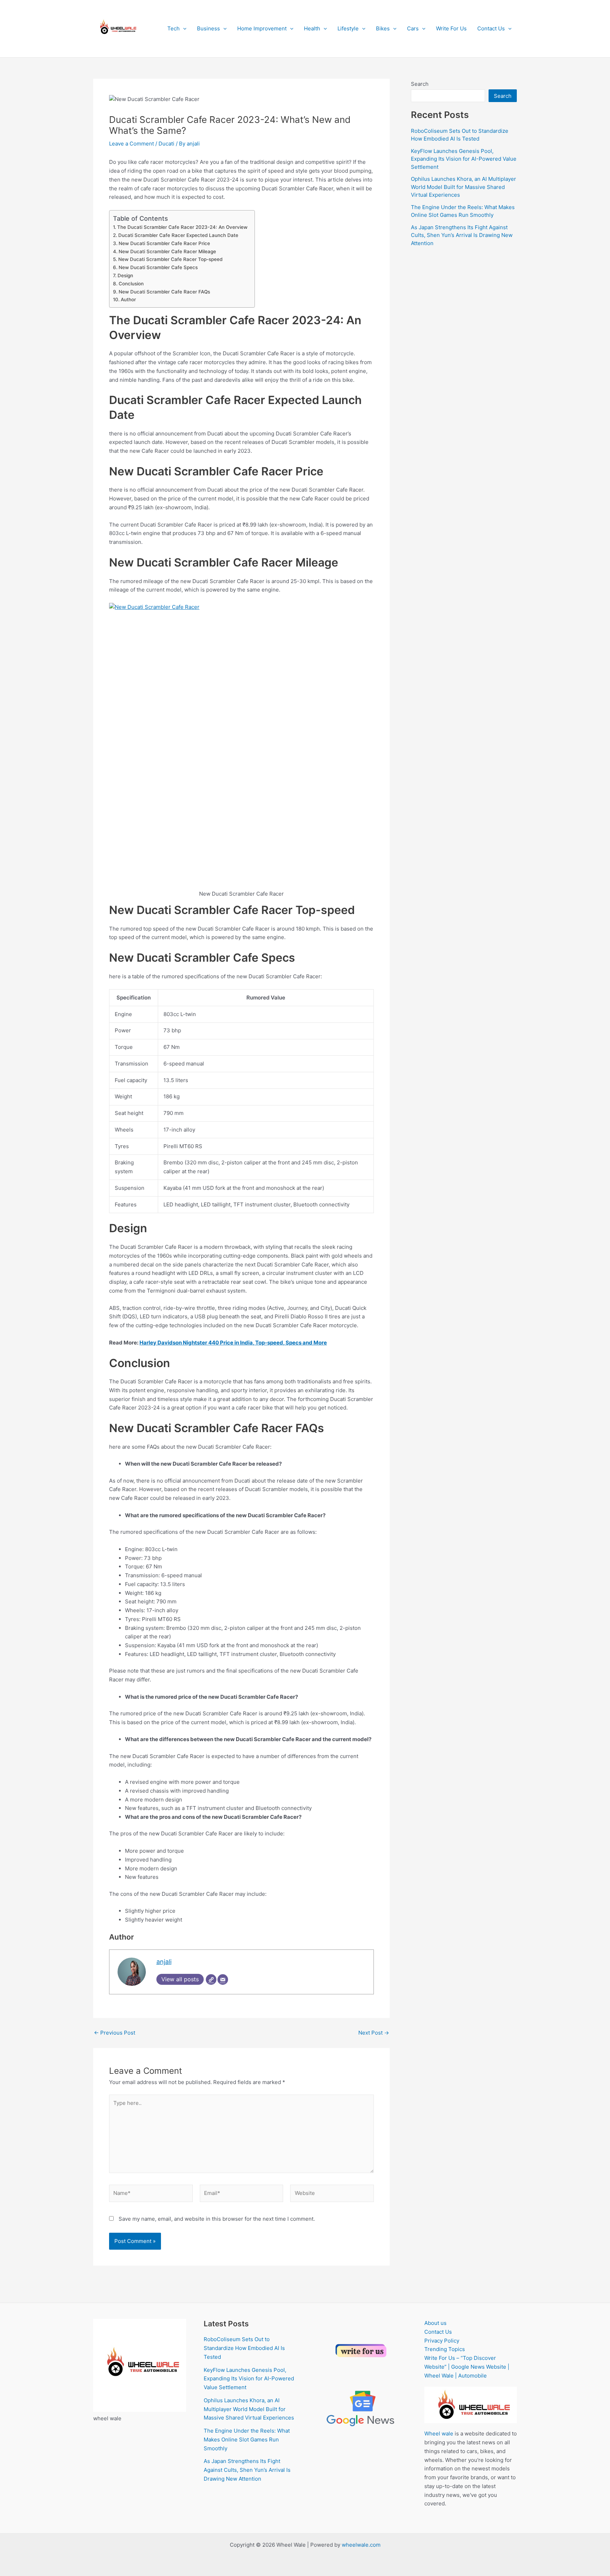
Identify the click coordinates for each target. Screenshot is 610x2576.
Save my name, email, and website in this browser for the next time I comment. (217, 2219)
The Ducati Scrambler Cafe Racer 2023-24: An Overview (182, 227)
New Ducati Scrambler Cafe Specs (158, 267)
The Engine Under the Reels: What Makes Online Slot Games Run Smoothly (247, 2440)
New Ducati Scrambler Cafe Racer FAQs (164, 292)
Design (125, 275)
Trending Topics (445, 2349)
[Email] (223, 1980)
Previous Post (115, 2033)
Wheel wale (439, 2433)
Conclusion (131, 284)
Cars (413, 28)
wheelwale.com (361, 2545)
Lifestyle (348, 28)
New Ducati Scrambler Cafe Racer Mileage (167, 251)
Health (312, 28)
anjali (164, 1962)
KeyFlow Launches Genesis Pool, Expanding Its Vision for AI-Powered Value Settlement (464, 159)
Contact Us (491, 28)
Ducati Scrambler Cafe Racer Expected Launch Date (178, 235)
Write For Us (451, 28)
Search (420, 84)
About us (435, 2323)
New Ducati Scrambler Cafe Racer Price (164, 243)
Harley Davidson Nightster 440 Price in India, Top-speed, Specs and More (233, 1343)
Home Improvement (262, 28)
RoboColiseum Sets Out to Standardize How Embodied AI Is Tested (244, 2348)
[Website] (211, 1980)
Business (208, 28)
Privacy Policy (442, 2341)
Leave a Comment (131, 144)
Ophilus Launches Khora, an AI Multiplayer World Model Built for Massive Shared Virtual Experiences (464, 187)
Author (128, 299)
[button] (183, 29)
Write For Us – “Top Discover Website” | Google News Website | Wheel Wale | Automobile (467, 2367)
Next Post (374, 2033)
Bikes (383, 28)
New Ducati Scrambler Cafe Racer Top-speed (170, 259)
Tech (174, 28)
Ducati (166, 144)
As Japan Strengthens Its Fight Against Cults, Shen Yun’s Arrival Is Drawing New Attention (462, 235)
